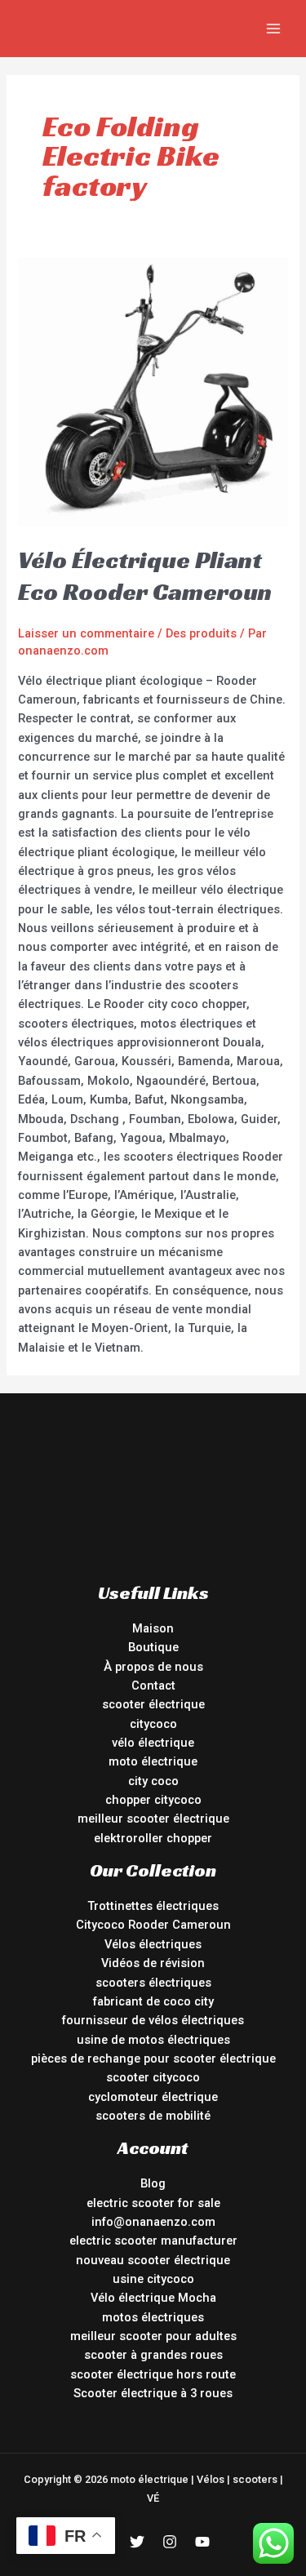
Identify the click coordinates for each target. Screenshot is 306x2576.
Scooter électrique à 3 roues (153, 2393)
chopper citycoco (153, 1800)
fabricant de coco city (153, 2001)
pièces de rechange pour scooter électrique (153, 2059)
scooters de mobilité (153, 2116)
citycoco (153, 1724)
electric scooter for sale (153, 2203)
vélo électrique (153, 1743)
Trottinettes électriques (153, 1906)
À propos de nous (153, 1667)
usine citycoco (153, 2279)
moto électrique (153, 1761)
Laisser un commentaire (86, 633)
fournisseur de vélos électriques (153, 2020)
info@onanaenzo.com (153, 2222)
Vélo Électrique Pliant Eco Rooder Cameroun (145, 576)
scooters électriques (153, 1983)
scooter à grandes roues (153, 2355)
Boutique (153, 1647)
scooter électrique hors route (153, 2374)
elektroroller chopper (153, 1838)
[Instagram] (170, 2542)
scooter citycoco (153, 2077)
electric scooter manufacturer (153, 2241)
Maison (153, 1628)
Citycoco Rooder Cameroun (153, 1925)
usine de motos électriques (153, 2040)
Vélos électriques (153, 1944)
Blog (153, 2183)
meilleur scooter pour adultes (153, 2336)
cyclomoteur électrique (153, 2097)
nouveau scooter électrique (153, 2260)
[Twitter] (137, 2542)
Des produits (201, 633)
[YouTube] (202, 2542)
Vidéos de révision (153, 1963)
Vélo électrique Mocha (153, 2298)
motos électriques (153, 2317)
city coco (153, 1781)
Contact (153, 1686)
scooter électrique (153, 1704)
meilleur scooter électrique (153, 1819)
